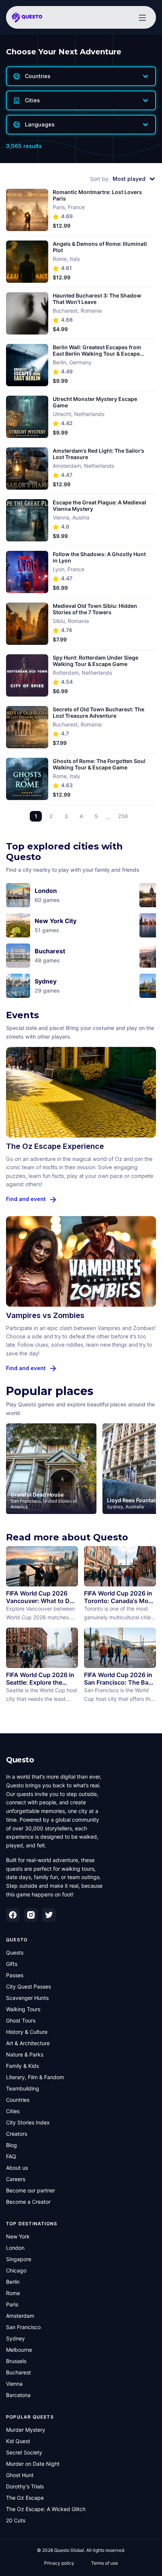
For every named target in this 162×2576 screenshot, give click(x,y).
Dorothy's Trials (25, 2486)
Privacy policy (59, 2563)
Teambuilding (23, 2088)
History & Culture (27, 2032)
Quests (15, 1952)
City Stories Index (28, 2122)
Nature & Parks (25, 2054)
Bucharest (18, 2372)
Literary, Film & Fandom (35, 2077)
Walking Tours (23, 2009)
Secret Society (24, 2452)
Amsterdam (20, 2316)
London (15, 2248)
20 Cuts (16, 2520)
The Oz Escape (25, 2498)
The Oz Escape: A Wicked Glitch (46, 2509)
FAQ (11, 2156)
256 (123, 816)
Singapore (19, 2259)
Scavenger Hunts (27, 1998)
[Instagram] (31, 1915)
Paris (12, 2304)
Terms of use (105, 2563)
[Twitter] (49, 1915)
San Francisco (23, 2327)
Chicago (16, 2270)
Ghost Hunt (20, 2475)
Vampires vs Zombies (45, 1315)
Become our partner (31, 2190)
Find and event (26, 1199)
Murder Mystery (26, 2430)
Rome (13, 2293)
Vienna (14, 2384)
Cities (13, 2111)
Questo (20, 1760)
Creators (17, 2134)
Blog (11, 2145)
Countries (18, 2100)
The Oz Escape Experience (55, 1146)
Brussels (16, 2361)
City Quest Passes (28, 1986)
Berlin (13, 2282)
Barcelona (18, 2395)
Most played (129, 179)
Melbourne (19, 2350)
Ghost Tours (21, 2020)
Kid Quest (18, 2441)
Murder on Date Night (33, 2464)
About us (17, 2168)
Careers (16, 2179)
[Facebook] (13, 1915)
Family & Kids (22, 2066)
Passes (15, 1975)
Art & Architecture (28, 2043)
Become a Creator (28, 2202)
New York (18, 2236)
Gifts (12, 1964)
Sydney (15, 2338)
